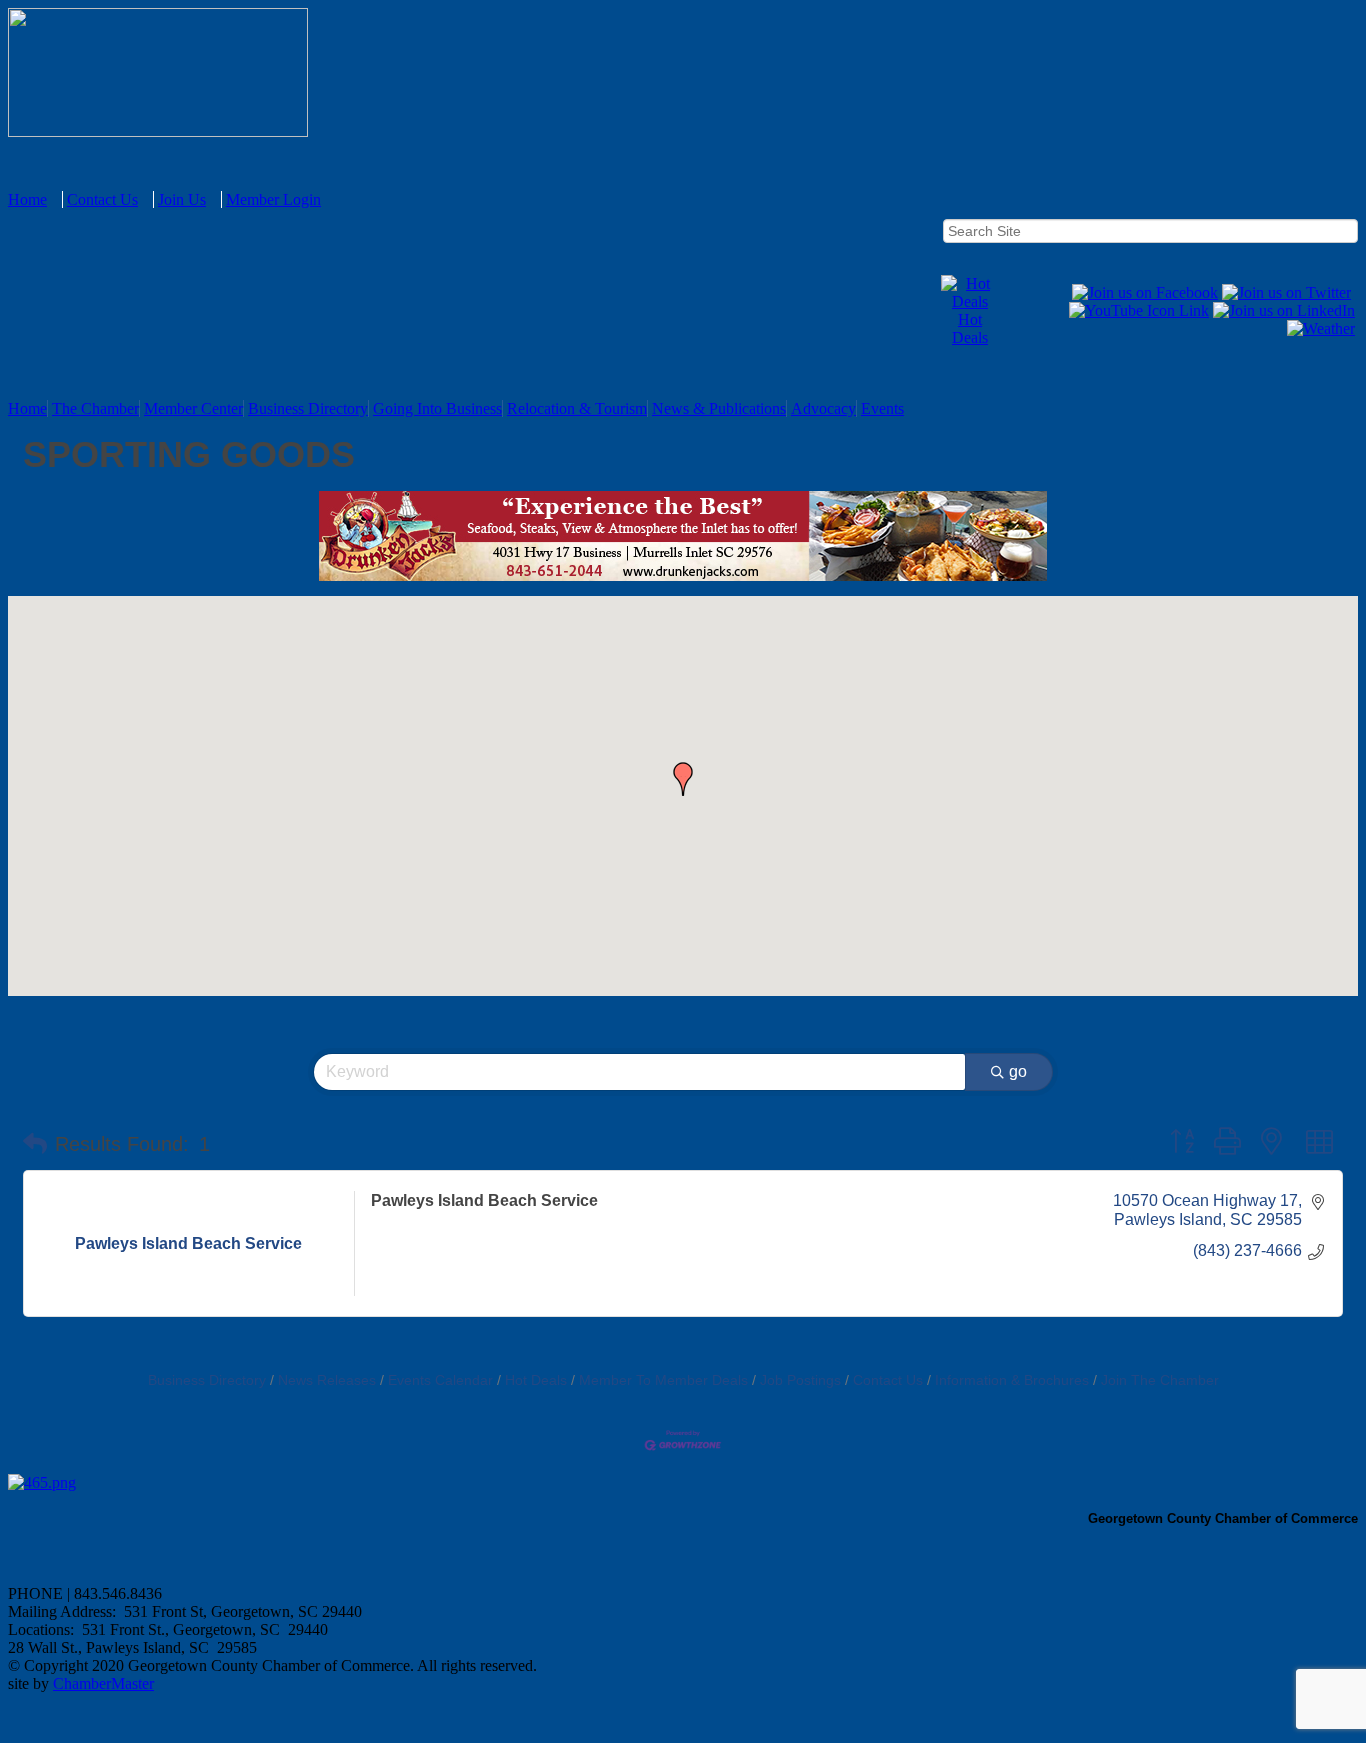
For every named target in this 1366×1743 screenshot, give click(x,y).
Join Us (182, 199)
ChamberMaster (103, 1683)
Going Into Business (437, 408)
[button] (683, 779)
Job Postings (800, 1380)
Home (27, 199)
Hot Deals (970, 328)
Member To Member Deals (663, 1380)
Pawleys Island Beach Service (484, 1200)
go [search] (1018, 1071)
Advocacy (823, 408)
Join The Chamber (1160, 1380)
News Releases (327, 1380)
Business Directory (308, 408)
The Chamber (95, 408)
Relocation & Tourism (577, 408)
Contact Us (102, 199)
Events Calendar (440, 1380)
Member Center (193, 408)
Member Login (273, 199)
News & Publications (719, 408)
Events (882, 408)
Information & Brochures (1012, 1380)
